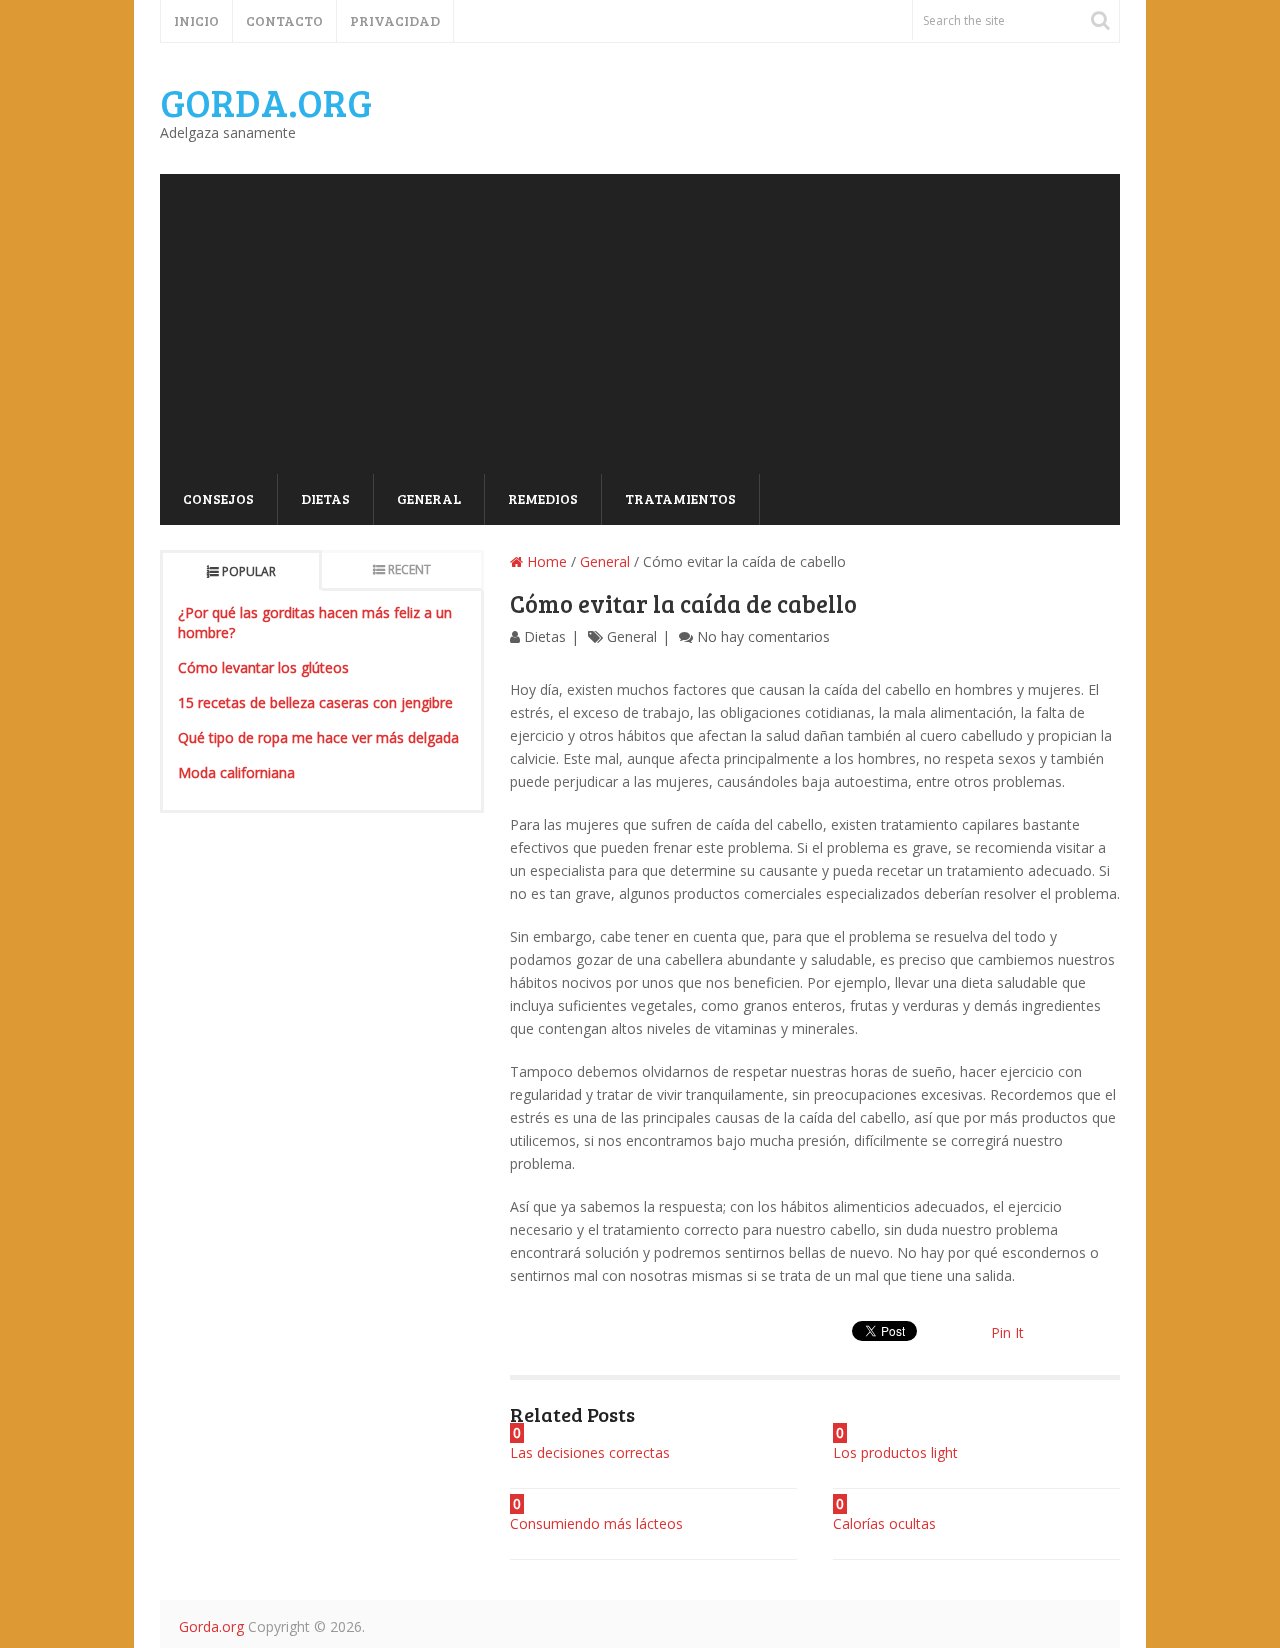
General (429, 498)
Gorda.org (266, 102)
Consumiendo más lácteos (596, 1523)
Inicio (196, 20)
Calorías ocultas (884, 1523)
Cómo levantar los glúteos (263, 667)
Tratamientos (680, 498)
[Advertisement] (640, 324)
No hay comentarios (763, 636)
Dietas (325, 498)
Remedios (543, 498)
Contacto (284, 20)
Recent (409, 569)
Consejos (218, 498)
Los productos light (895, 1452)
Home (545, 561)
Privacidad (395, 20)
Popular (249, 571)
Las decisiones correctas (590, 1452)
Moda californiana (236, 772)
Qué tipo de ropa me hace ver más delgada (318, 737)
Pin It (1007, 1332)
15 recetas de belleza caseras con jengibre (315, 702)
